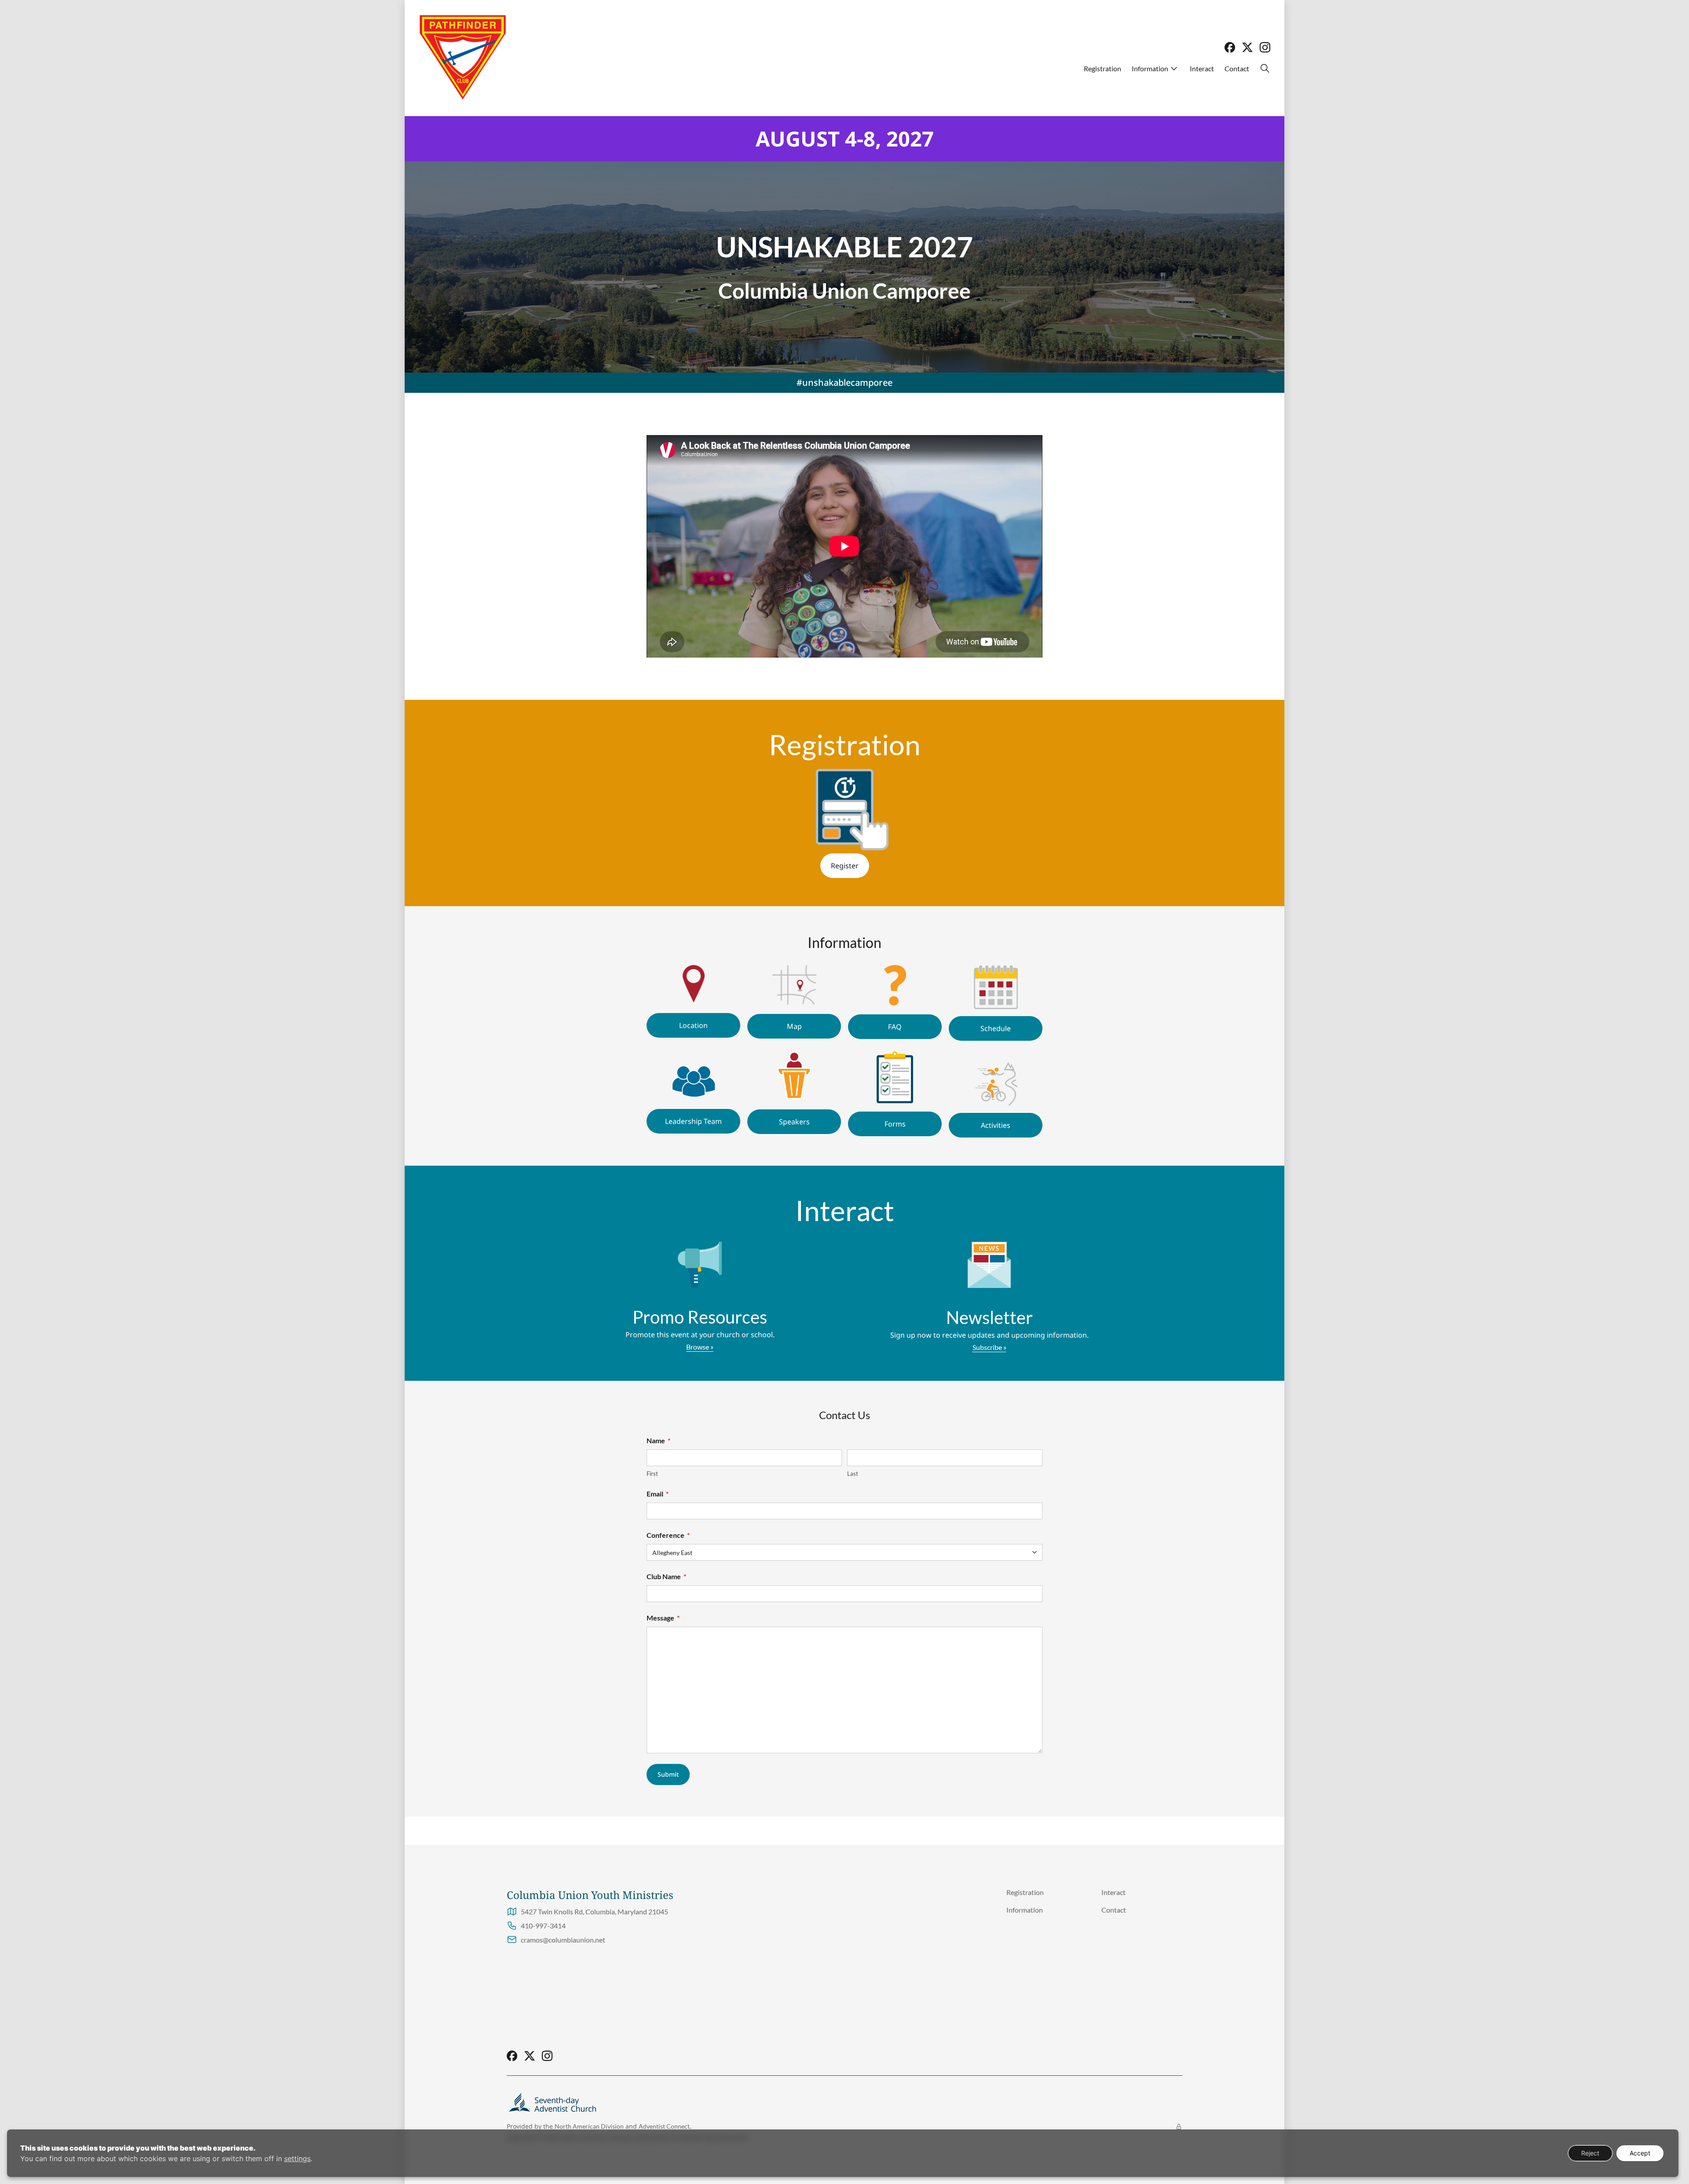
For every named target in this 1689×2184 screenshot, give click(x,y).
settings (297, 2158)
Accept (1640, 2153)
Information (1150, 68)
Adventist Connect (664, 2126)
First (652, 1474)
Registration (1102, 68)
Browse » (700, 1347)
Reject (1590, 2153)
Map (794, 1026)
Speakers (794, 1122)
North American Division (589, 2126)
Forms (895, 1124)
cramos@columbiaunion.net (563, 1940)
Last (853, 1474)
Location (693, 1025)
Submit (668, 1774)
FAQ (895, 1027)
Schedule (996, 1028)
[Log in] (1179, 2127)
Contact (1237, 68)
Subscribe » (989, 1347)
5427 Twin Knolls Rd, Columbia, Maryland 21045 (594, 1911)
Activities (996, 1125)
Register (845, 866)
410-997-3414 (543, 1926)
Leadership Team (693, 1121)
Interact (1202, 68)
